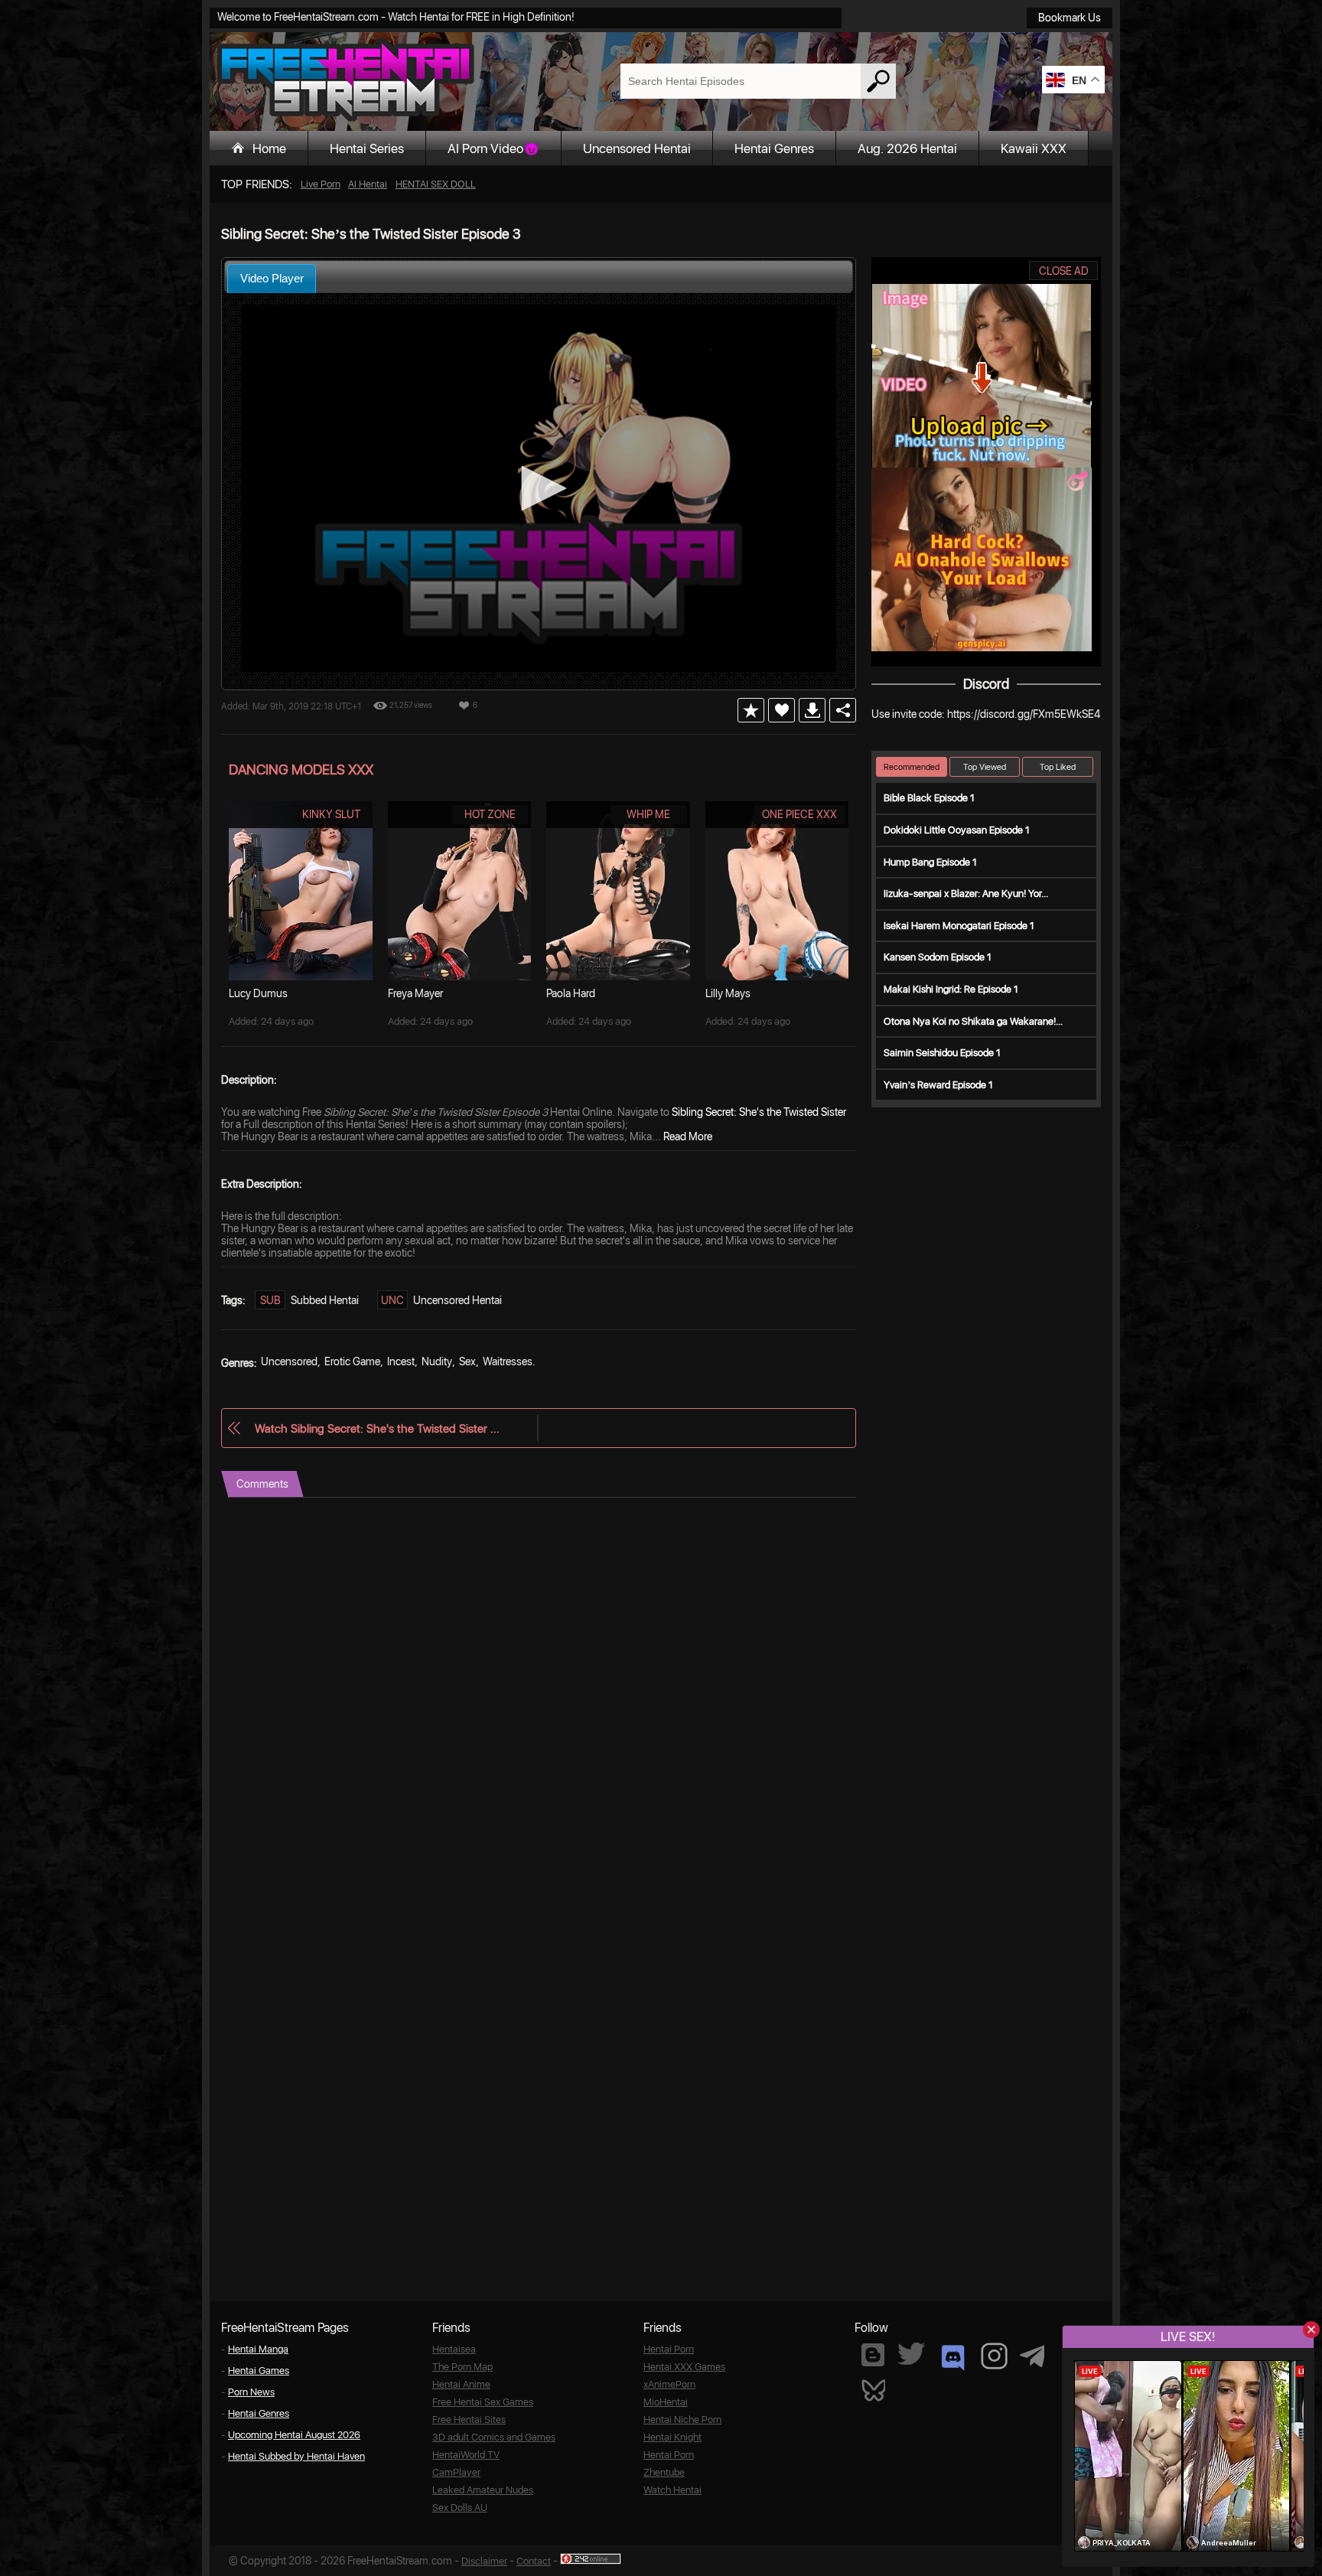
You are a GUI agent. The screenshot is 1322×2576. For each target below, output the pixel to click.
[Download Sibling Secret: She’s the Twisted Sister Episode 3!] (812, 710)
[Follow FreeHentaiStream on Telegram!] (1032, 2355)
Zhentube (664, 2472)
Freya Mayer (415, 993)
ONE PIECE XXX (799, 814)
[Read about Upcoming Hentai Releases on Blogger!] (873, 2355)
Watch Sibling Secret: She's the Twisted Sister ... (377, 1428)
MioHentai (666, 2402)
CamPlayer (456, 2472)
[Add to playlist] (751, 710)
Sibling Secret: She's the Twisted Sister (759, 1112)
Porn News (251, 2392)
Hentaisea (454, 2349)
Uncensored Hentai (637, 148)
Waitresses (508, 1361)
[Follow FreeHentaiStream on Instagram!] (994, 2356)
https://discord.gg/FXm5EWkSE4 (1024, 714)
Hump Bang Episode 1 (930, 862)
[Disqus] (539, 1689)
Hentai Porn (669, 2349)
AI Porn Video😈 (493, 148)
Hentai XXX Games (684, 2367)
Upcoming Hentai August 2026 (294, 2435)
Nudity (437, 1361)
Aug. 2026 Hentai (907, 148)
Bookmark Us (1070, 18)
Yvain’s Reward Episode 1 (938, 1085)
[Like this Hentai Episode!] (781, 710)
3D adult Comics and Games (494, 2437)
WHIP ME (648, 814)
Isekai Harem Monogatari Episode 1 (959, 926)
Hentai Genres (774, 148)
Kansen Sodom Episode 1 (938, 957)
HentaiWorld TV (466, 2455)
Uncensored (289, 1361)
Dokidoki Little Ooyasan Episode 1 (957, 830)
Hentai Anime (461, 2384)
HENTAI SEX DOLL (436, 184)
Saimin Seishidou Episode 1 (942, 1053)
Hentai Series (367, 148)
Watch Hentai (672, 2490)
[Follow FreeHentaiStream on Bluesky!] (873, 2389)
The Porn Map (462, 2367)
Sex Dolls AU (460, 2508)
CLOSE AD (1064, 271)
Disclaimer (484, 2561)
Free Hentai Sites (469, 2419)
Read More (688, 1136)
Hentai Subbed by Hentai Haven (296, 2456)
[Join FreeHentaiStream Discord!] (953, 2358)
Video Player (272, 278)
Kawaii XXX (1034, 148)
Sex (467, 1361)
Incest (401, 1361)
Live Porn (321, 184)
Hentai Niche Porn (682, 2419)
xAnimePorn (669, 2384)
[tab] (272, 278)
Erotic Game (352, 1361)
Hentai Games (259, 2371)
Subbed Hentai (325, 1300)
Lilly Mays (728, 993)
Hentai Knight (672, 2437)
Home (269, 148)
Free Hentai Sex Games (483, 2402)
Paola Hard (571, 993)
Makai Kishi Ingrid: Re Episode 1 (951, 989)
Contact (534, 2561)
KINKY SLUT (331, 814)
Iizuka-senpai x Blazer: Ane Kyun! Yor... (966, 893)
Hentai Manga (258, 2349)
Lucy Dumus (258, 993)
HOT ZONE (490, 814)
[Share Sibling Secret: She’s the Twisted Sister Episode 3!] (843, 710)
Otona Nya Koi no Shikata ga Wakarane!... (973, 1021)
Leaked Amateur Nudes (483, 2490)
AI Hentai (368, 184)
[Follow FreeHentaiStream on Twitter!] (911, 2354)
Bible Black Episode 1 (929, 798)
